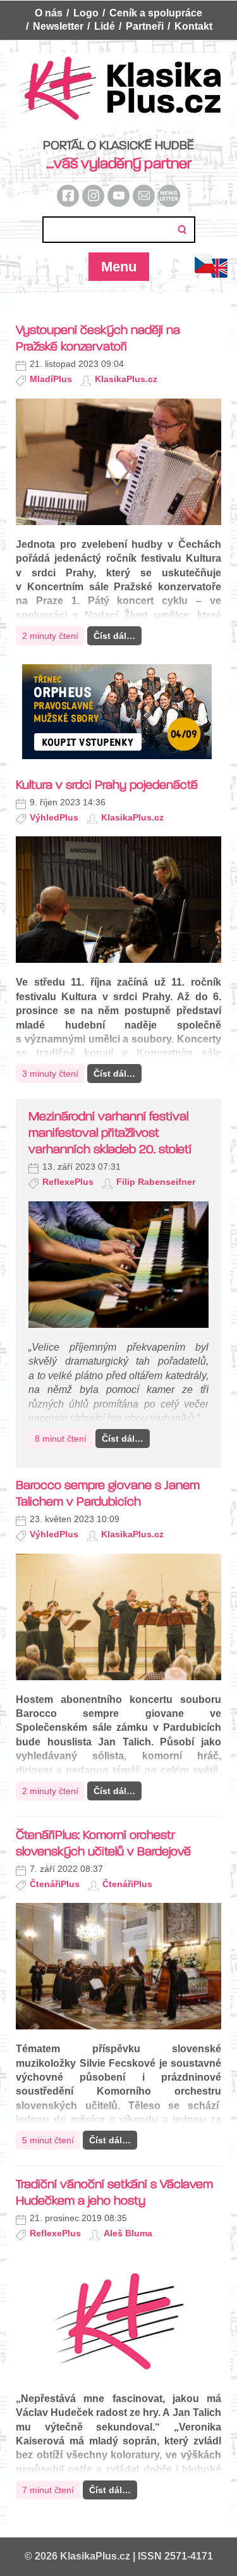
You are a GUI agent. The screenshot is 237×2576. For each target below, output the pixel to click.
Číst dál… (114, 636)
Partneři (145, 26)
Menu (119, 267)
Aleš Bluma (128, 2233)
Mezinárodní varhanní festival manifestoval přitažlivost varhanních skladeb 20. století (110, 1133)
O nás (49, 13)
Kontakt (193, 26)
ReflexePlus (68, 1182)
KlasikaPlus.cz (126, 379)
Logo (86, 13)
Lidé (105, 26)
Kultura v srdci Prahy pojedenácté (107, 785)
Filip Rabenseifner (156, 1182)
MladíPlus (51, 379)
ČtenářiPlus (55, 1884)
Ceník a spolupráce (156, 13)
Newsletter (58, 26)
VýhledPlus (54, 817)
